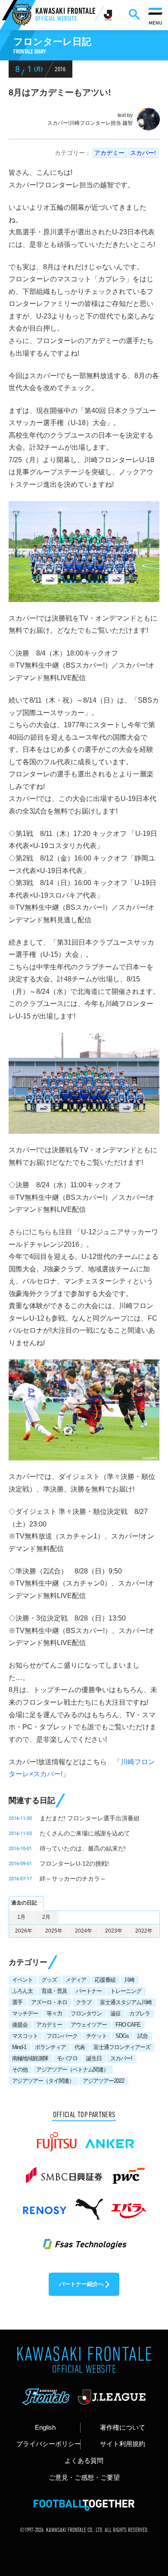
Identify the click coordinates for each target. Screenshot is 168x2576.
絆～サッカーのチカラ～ (73, 1879)
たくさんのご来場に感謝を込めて (85, 1833)
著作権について (123, 2428)
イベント (22, 1980)
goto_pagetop (148, 2487)
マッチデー (25, 2013)
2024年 (84, 1931)
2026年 (24, 1931)
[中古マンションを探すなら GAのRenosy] (44, 2205)
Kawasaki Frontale (65, 15)
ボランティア (50, 2047)
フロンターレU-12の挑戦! (74, 1863)
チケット (96, 2036)
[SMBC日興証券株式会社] (64, 2172)
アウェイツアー (89, 2025)
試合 (143, 2036)
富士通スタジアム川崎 (126, 2002)
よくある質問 (84, 2461)
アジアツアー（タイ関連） (43, 2081)
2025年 (54, 1931)
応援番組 (105, 1980)
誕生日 (94, 2058)
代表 (80, 2047)
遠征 (115, 2013)
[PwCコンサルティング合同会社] (128, 2172)
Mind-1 (19, 2047)
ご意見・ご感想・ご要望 (84, 2478)
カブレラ (140, 2013)
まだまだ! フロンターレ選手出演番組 (90, 1818)
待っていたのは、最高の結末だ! (83, 1848)
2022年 (144, 1931)
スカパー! (143, 153)
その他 (20, 2070)
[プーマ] (89, 2205)
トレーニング (126, 1991)
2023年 (114, 1931)
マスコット (25, 2036)
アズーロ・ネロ (49, 2002)
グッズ (49, 1980)
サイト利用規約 (123, 2444)
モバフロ (67, 2058)
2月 (46, 1917)
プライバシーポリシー (48, 2444)
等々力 (54, 2013)
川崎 (129, 1980)
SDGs (122, 2036)
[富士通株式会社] (57, 2138)
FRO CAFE (128, 2025)
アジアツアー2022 (103, 2081)
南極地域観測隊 (30, 2058)
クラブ (84, 2002)
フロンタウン (86, 2013)
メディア (76, 1980)
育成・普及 (54, 1991)
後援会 (20, 2025)
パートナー (89, 1991)
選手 (17, 2002)
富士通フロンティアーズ (122, 2047)
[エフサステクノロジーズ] (84, 2239)
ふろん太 (22, 1991)
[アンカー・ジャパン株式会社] (110, 2138)
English (45, 2428)
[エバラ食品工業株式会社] (128, 2205)
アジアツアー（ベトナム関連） (72, 2070)
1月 (21, 1917)
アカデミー (109, 153)
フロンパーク (62, 2036)
